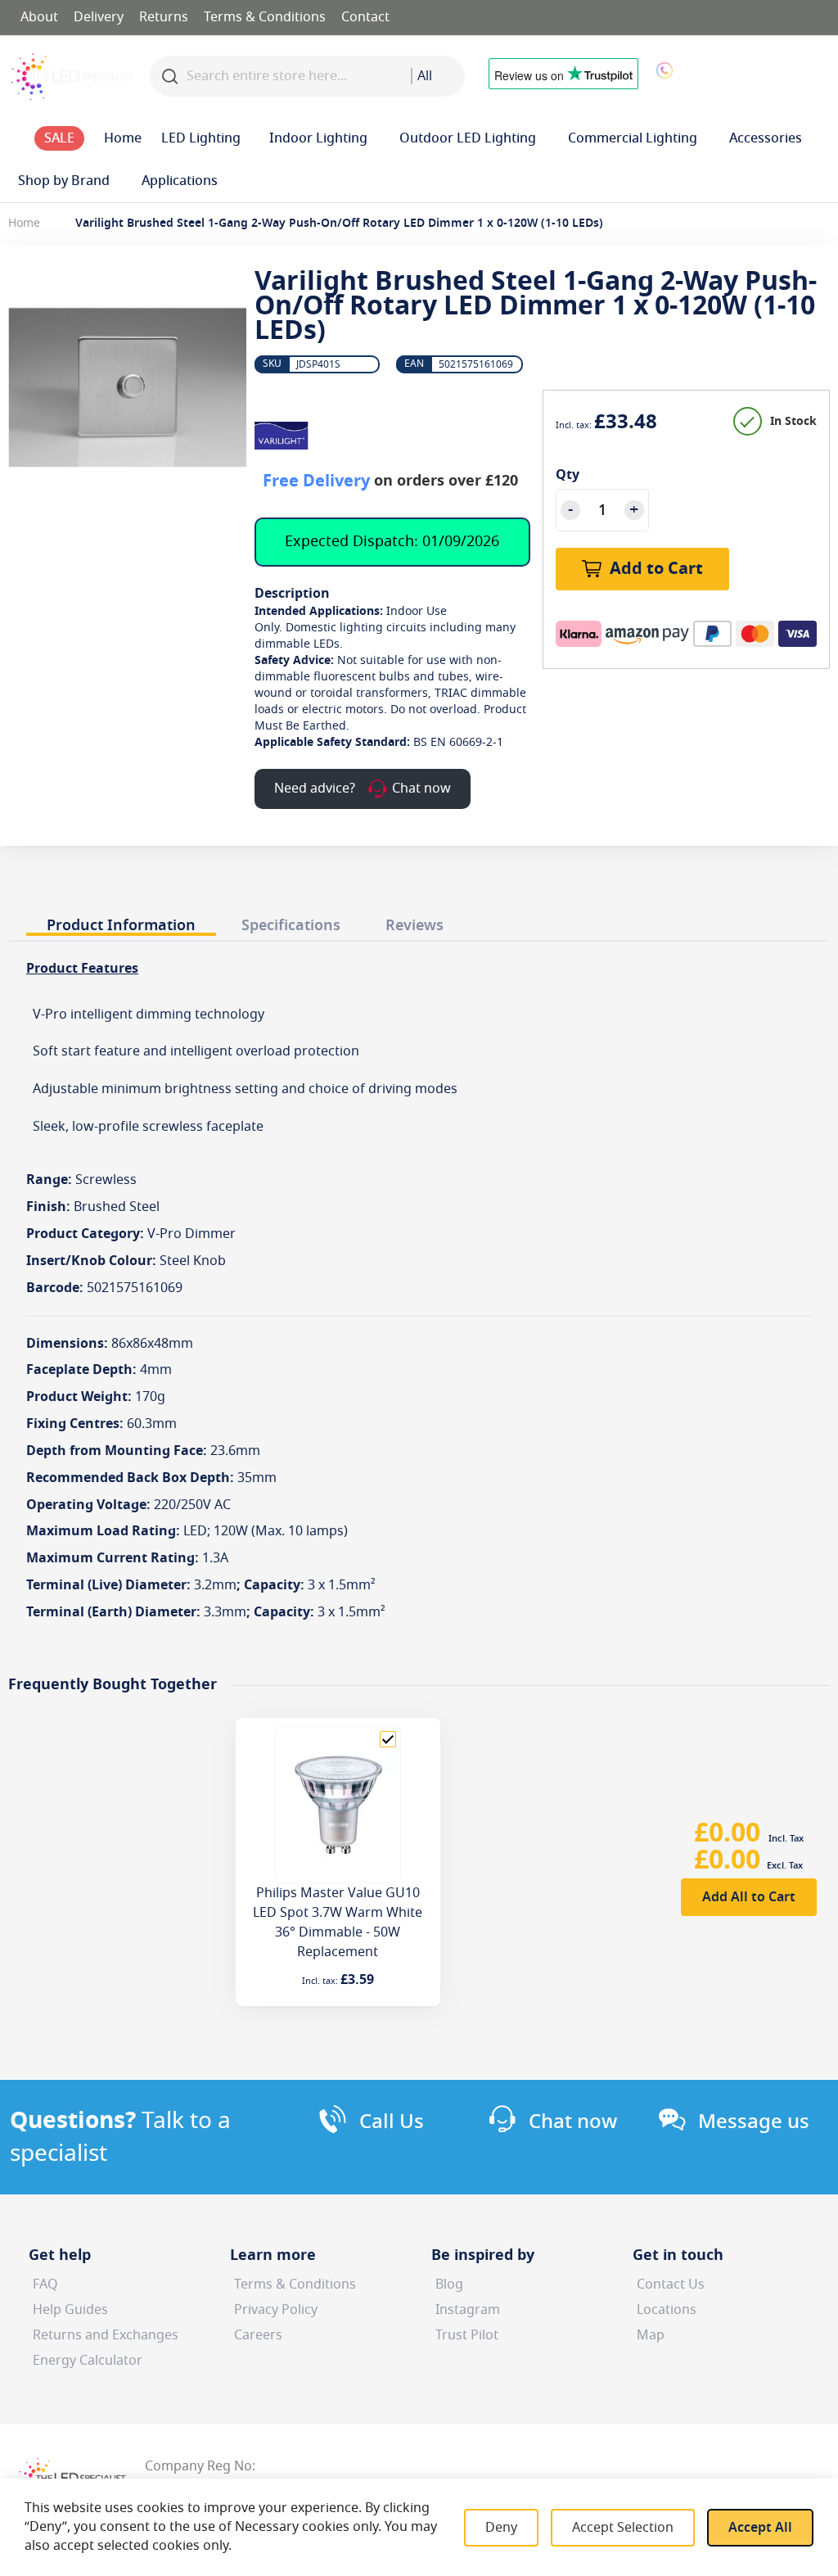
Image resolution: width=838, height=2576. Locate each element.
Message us (754, 2122)
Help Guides (70, 2310)
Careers (258, 2335)
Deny (501, 2528)
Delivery (99, 17)
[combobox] (438, 76)
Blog (449, 2285)
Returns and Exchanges (106, 2335)
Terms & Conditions (265, 17)
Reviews (414, 925)
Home (24, 223)
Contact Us (671, 2285)
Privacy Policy (276, 2310)
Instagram (468, 2310)
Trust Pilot (467, 2335)
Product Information (121, 925)
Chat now (573, 2122)
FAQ (45, 2285)
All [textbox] (425, 76)
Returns (164, 17)
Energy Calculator (88, 2361)
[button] (769, 72)
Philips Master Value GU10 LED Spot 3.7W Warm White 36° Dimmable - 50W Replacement (338, 1923)
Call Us (392, 2122)
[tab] (121, 922)
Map (651, 2335)
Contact (365, 17)
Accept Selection (623, 2528)
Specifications (291, 925)
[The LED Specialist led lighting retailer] (73, 77)
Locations (667, 2310)
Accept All (760, 2528)
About (39, 17)
